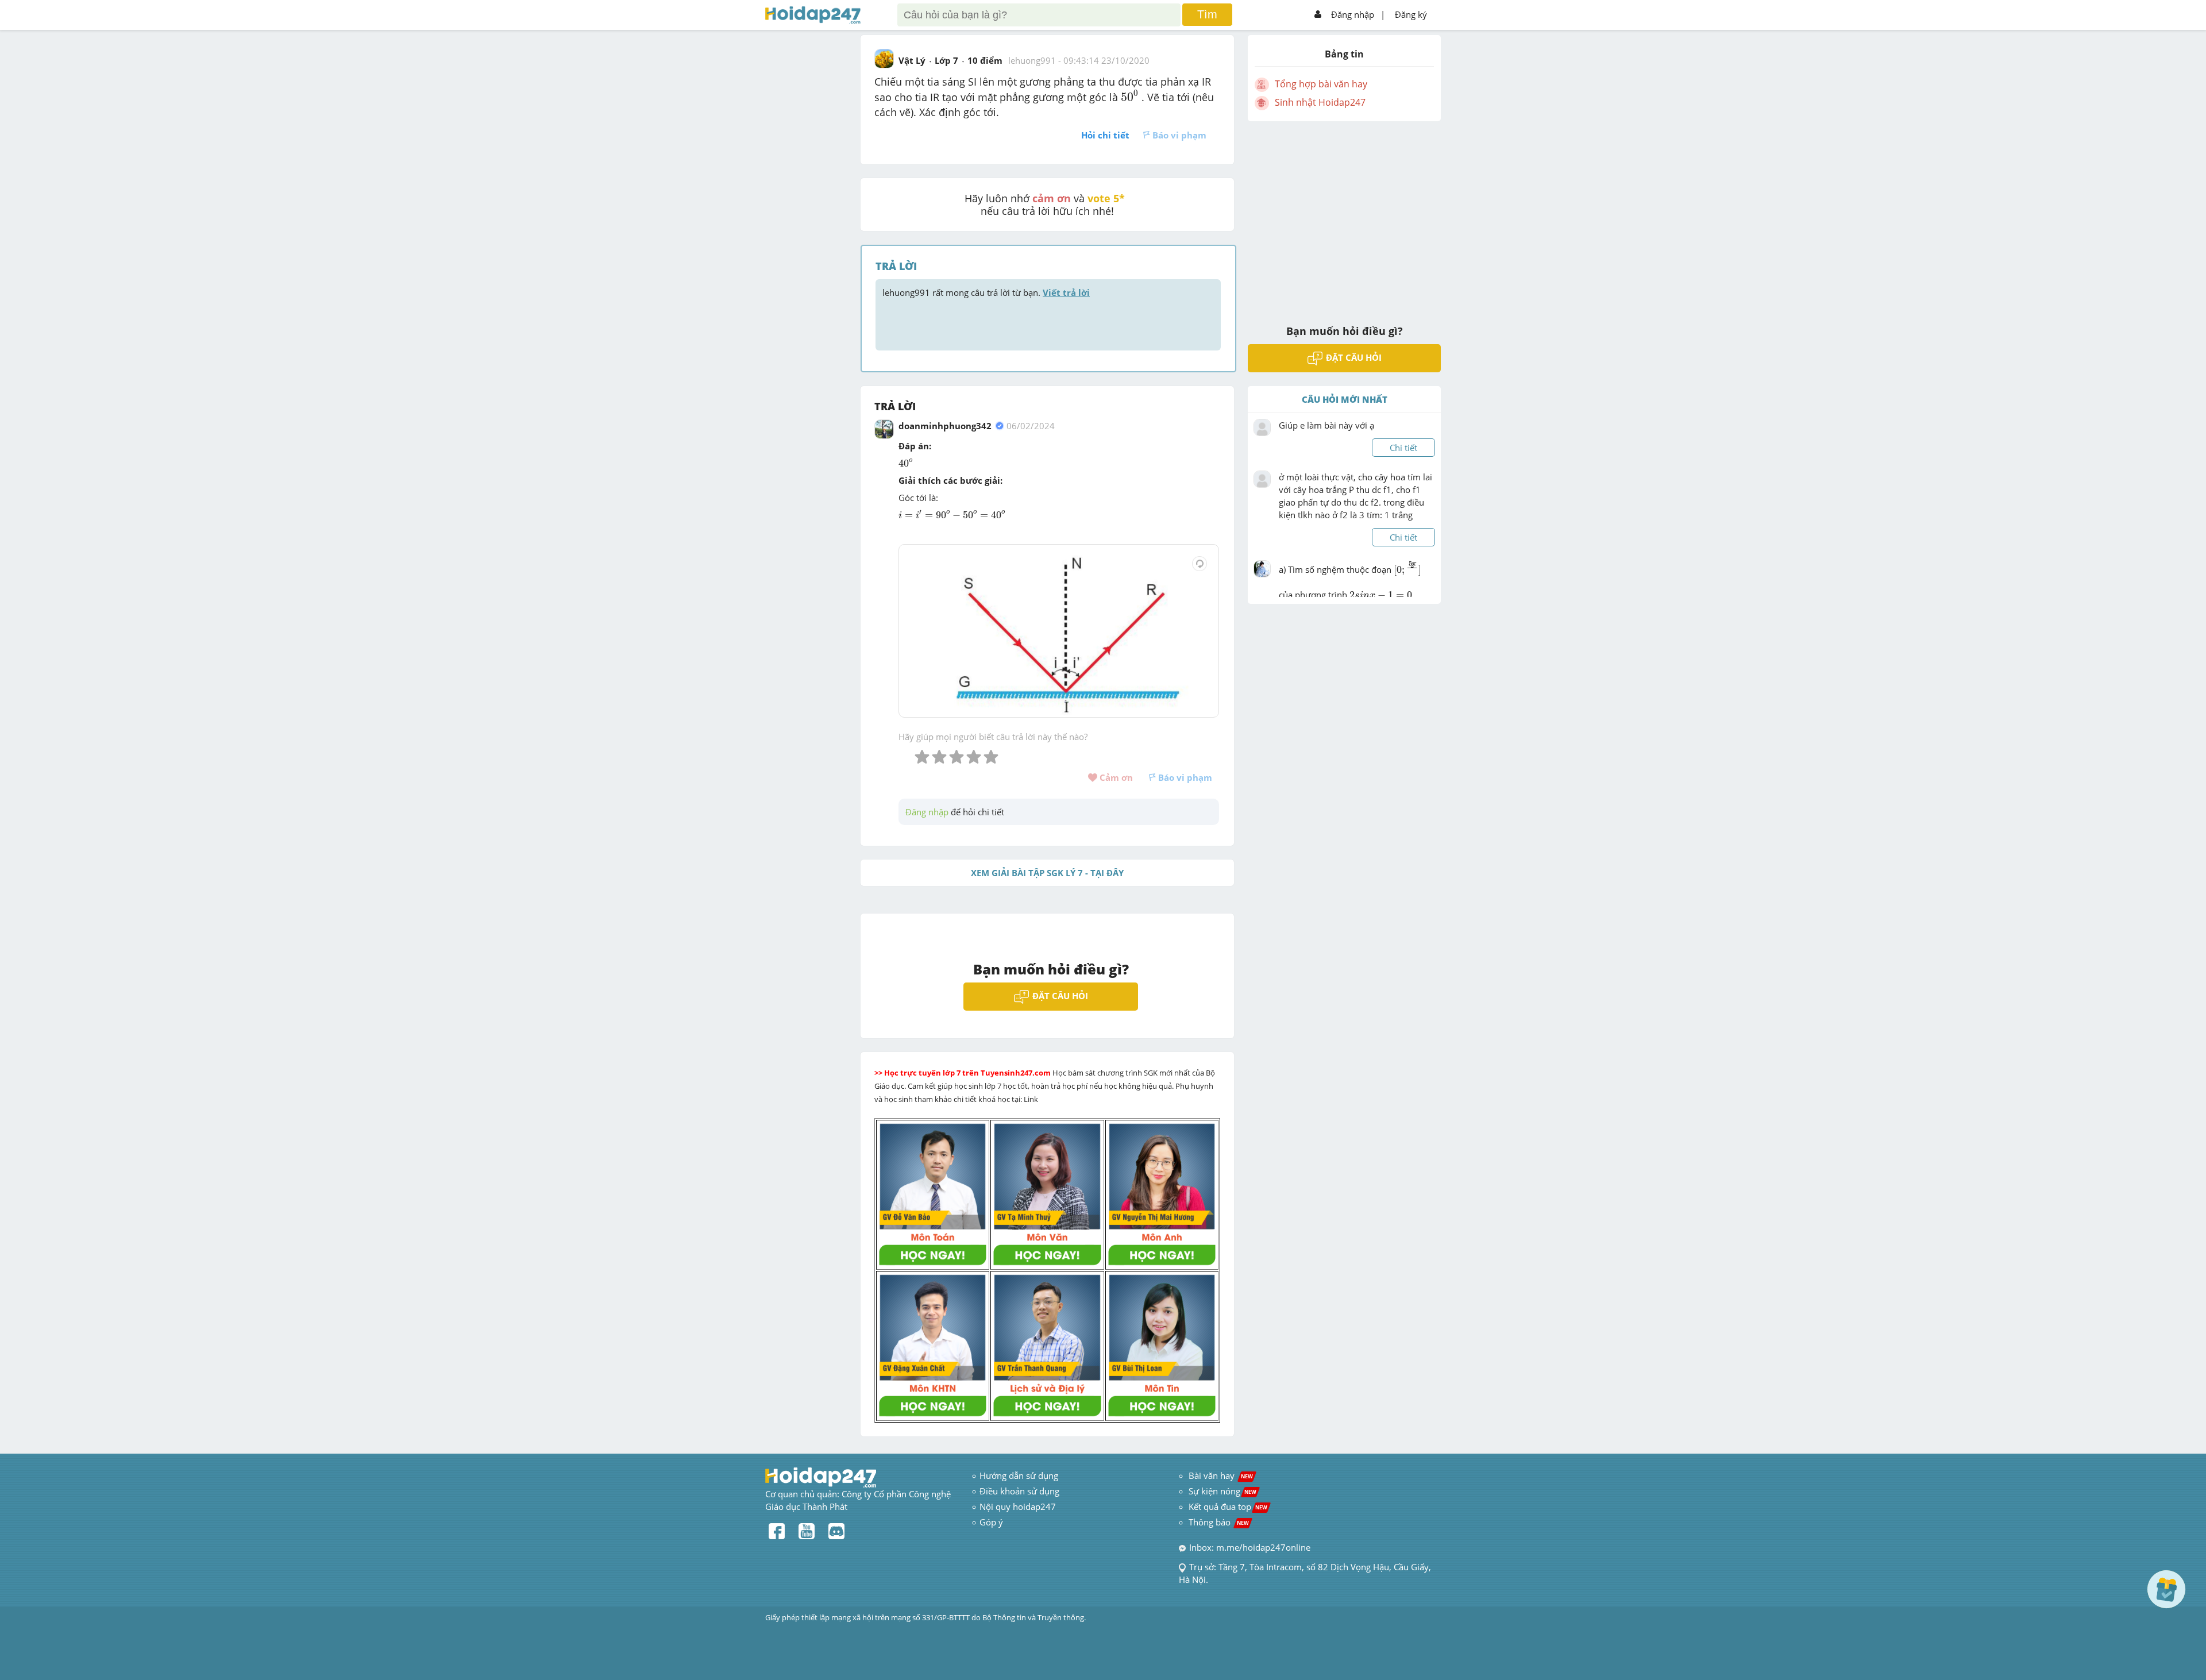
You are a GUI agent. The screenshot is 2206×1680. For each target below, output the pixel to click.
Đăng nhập (1353, 14)
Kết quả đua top (1228, 1506)
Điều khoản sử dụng (1019, 1491)
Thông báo (1219, 1522)
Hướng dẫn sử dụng (1019, 1475)
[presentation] (1130, 96)
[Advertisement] (1344, 215)
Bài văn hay (1220, 1475)
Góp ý (991, 1522)
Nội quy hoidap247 (1018, 1506)
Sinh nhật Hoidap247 (1320, 102)
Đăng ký (1411, 14)
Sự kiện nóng (1222, 1491)
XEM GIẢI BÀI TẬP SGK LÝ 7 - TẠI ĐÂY (1047, 873)
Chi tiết (1403, 448)
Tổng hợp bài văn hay (1321, 84)
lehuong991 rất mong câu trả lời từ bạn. (986, 292)
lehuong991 (1032, 60)
